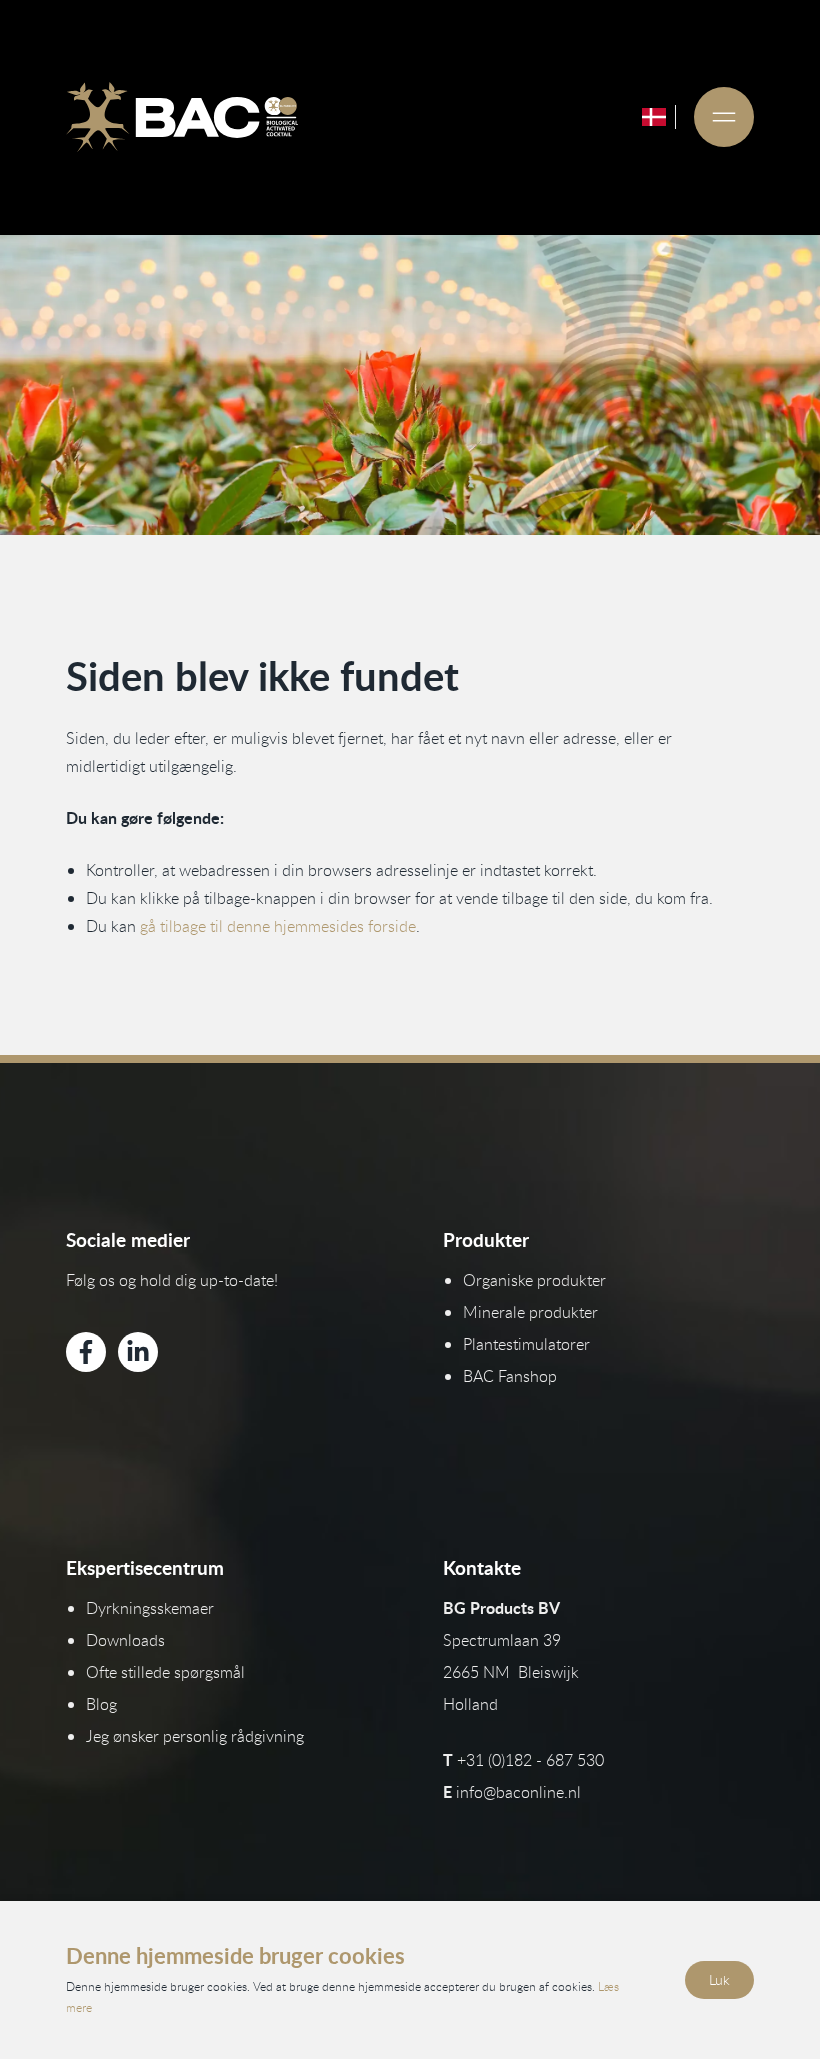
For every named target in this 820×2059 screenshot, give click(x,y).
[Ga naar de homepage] (182, 117)
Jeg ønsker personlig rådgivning (195, 1736)
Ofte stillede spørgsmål (165, 1672)
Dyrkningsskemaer (150, 1608)
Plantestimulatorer (526, 1344)
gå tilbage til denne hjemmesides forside (278, 926)
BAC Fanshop (510, 1376)
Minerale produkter (530, 1312)
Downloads (125, 1640)
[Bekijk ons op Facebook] (86, 1352)
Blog (101, 1704)
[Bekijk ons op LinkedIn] (138, 1352)
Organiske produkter (534, 1280)
